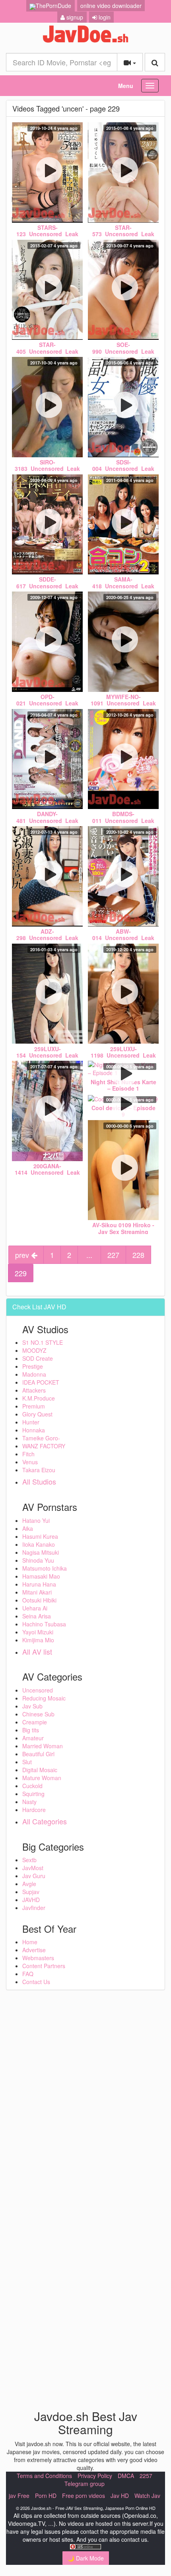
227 (113, 1255)
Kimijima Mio (38, 1640)
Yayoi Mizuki (38, 1632)
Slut (27, 1762)
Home (30, 1942)
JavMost (33, 1868)
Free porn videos (84, 2496)
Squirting (33, 1794)
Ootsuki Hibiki (39, 1600)
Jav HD (120, 2496)
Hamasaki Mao (41, 1576)
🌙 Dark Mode (86, 2558)
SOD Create (38, 1358)
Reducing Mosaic (44, 1698)
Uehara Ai (35, 1608)
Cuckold (32, 1786)
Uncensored (38, 1690)
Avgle (29, 1884)
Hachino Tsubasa (44, 1624)
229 (21, 1273)
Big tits (31, 1730)
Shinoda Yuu (38, 1560)
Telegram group (85, 2484)
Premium (34, 1406)
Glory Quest (37, 1414)
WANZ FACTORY (44, 1446)
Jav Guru (34, 1876)
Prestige (33, 1366)
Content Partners (44, 1966)
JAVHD (31, 1900)
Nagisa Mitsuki (41, 1552)
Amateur (33, 1738)
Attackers (34, 1390)
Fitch (28, 1454)
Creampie (35, 1722)
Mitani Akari (37, 1592)
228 (138, 1255)
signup (74, 17)
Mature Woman (42, 1778)
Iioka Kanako (39, 1544)
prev (23, 1255)
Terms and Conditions (44, 2476)
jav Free (19, 2496)
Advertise (34, 1950)
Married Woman (43, 1746)
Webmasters (38, 1958)
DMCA (126, 2476)
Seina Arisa (37, 1616)
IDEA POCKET (41, 1382)
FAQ (28, 1974)
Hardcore (34, 1810)
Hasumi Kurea (40, 1536)
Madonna (34, 1374)
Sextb (29, 1860)
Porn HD (46, 2496)
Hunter (31, 1422)
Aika (28, 1528)
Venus (30, 1462)
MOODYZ (34, 1350)
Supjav (31, 1892)
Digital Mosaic (40, 1770)
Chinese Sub (38, 1714)
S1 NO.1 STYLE (43, 1342)
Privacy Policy (95, 2476)
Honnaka (34, 1430)
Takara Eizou (39, 1470)
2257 (146, 2476)
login (104, 17)
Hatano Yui (36, 1520)
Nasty (29, 1802)
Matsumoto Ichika (45, 1568)
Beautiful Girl (38, 1754)
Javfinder (34, 1908)
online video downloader (111, 6)
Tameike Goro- (41, 1438)
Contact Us (36, 1982)
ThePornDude (53, 6)
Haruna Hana (39, 1584)
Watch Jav (147, 2496)
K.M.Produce (39, 1398)
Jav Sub (32, 1706)
